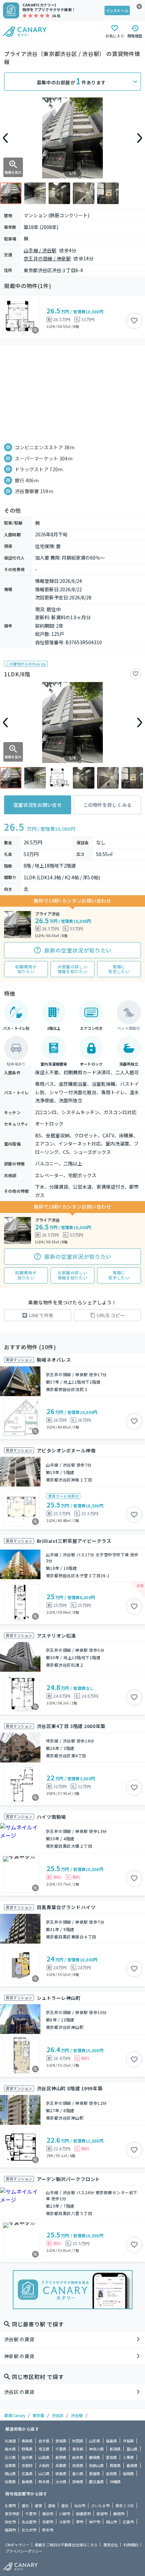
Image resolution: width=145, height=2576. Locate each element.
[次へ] (140, 138)
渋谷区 (58, 2415)
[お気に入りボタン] (134, 321)
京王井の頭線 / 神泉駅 (47, 258)
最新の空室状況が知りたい (78, 950)
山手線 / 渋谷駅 (40, 250)
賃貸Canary (15, 2415)
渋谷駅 (77, 2415)
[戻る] (5, 138)
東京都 (38, 2415)
